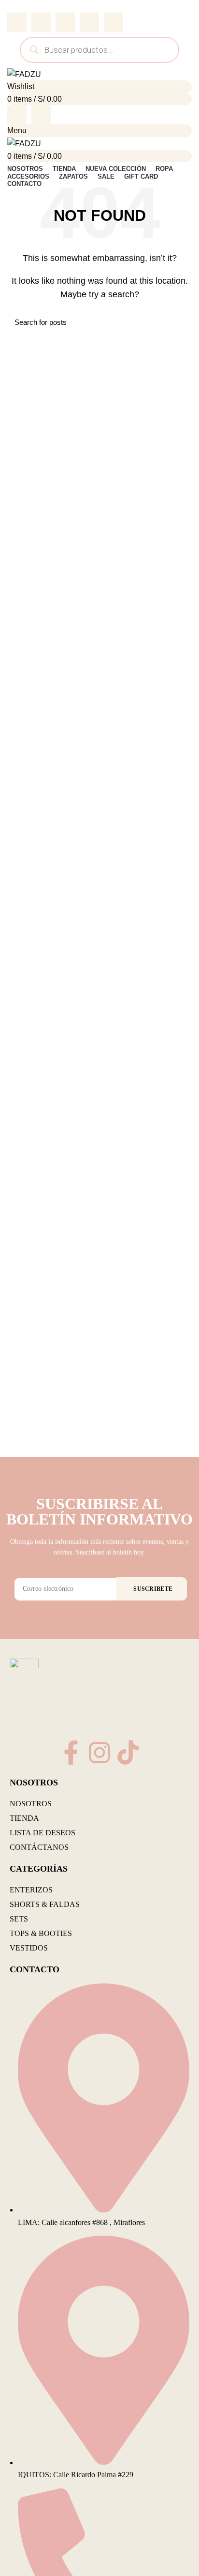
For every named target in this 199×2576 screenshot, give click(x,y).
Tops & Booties (41, 1933)
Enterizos (31, 1890)
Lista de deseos (43, 1833)
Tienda (24, 1818)
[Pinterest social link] (65, 22)
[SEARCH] (179, 322)
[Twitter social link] (41, 22)
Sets (19, 1919)
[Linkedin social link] (89, 22)
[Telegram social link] (114, 22)
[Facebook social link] (17, 22)
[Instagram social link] (41, 115)
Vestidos (29, 1948)
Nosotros (31, 1804)
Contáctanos (39, 1847)
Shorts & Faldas (45, 1904)
